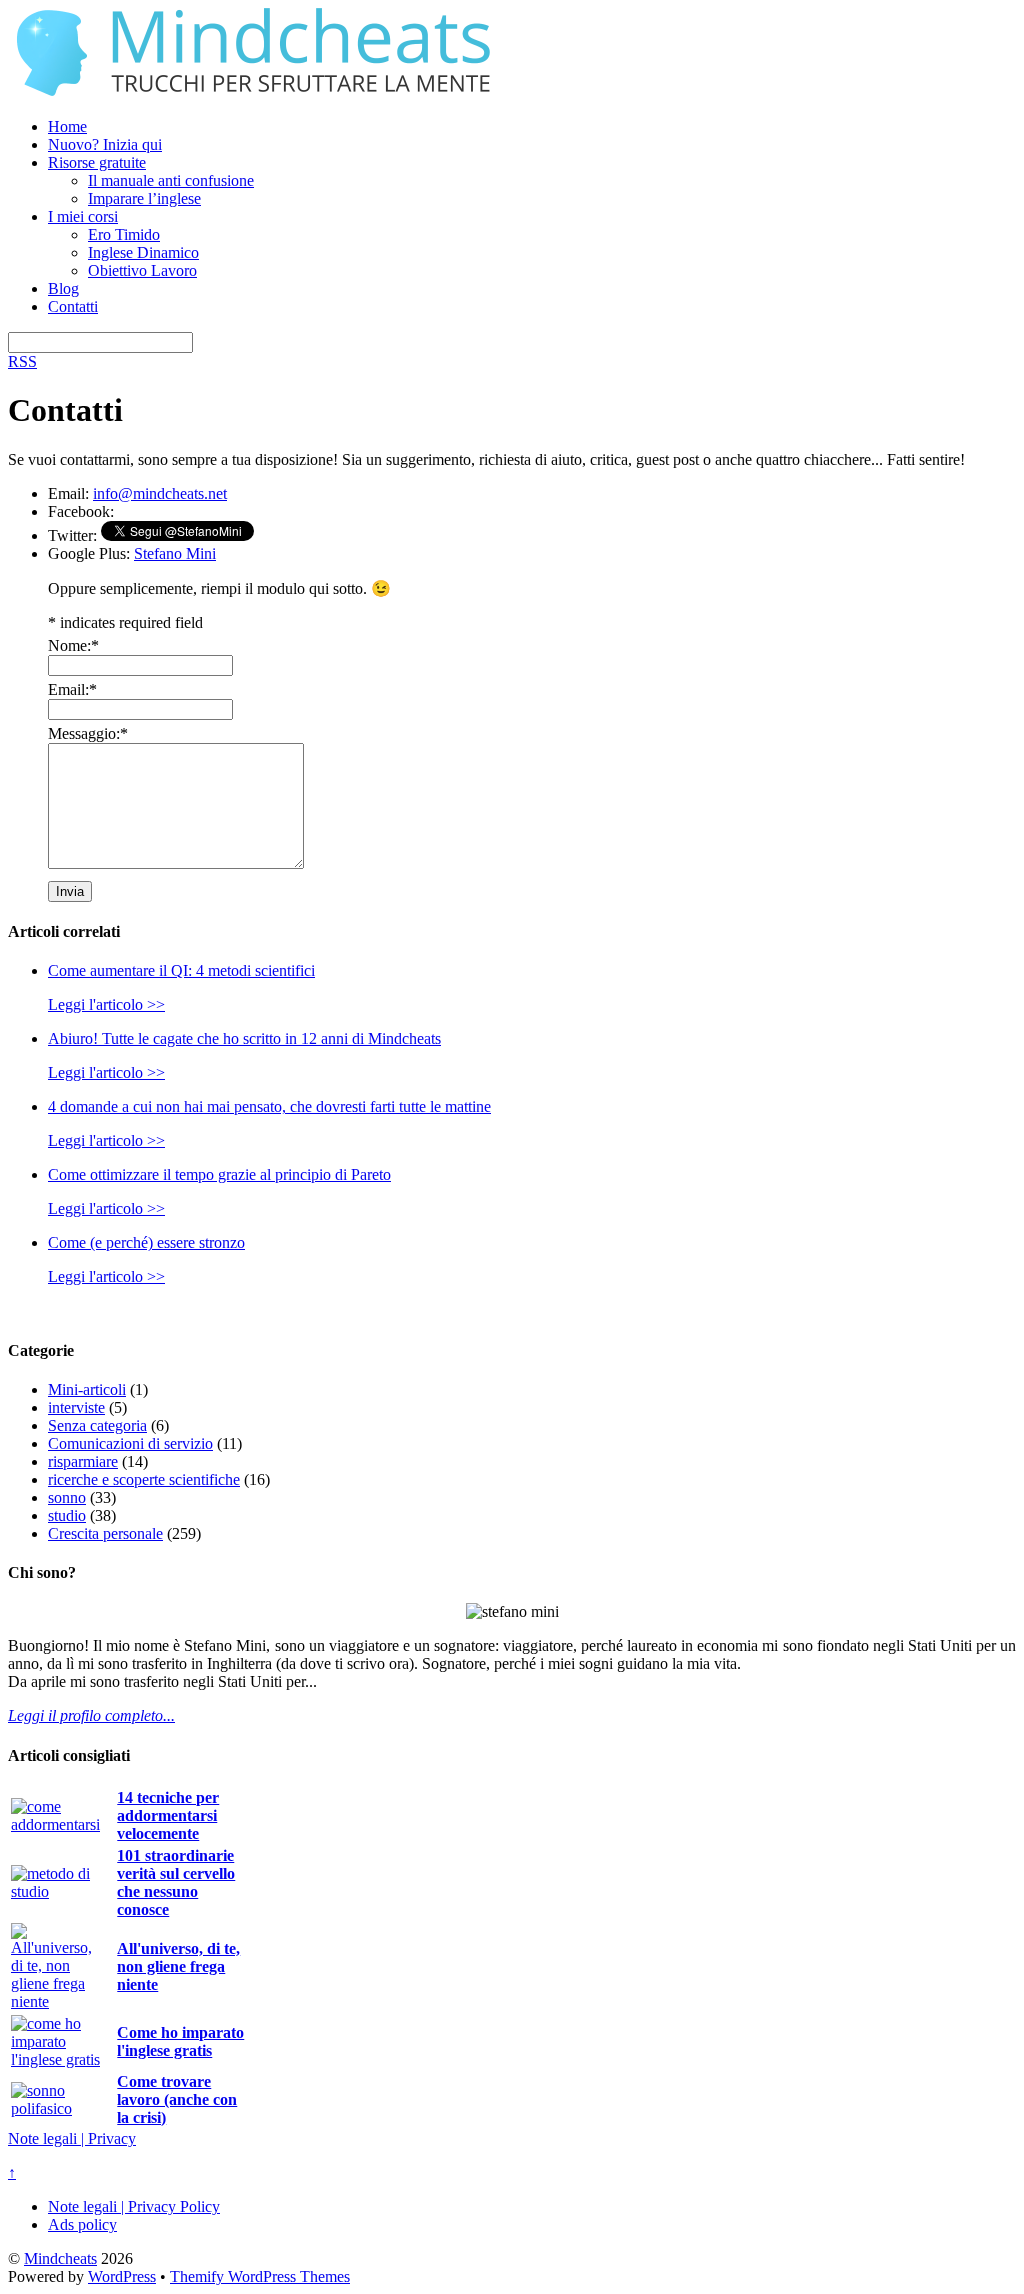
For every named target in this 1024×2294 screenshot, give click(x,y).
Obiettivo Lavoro (142, 270)
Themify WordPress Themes (260, 2276)
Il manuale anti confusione (171, 180)
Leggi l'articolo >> (106, 1004)
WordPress (122, 2276)
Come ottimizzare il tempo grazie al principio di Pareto (219, 1174)
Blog (63, 288)
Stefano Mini (175, 553)
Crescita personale (105, 1533)
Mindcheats (60, 2258)
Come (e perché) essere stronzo (146, 1242)
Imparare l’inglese (144, 198)
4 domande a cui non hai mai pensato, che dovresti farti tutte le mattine (269, 1106)
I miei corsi (83, 216)
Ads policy (82, 2224)
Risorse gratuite (97, 162)
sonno (67, 1497)
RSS (22, 361)
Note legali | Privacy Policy (134, 2206)
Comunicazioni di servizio (130, 1443)
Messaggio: (88, 733)
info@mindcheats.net (160, 493)
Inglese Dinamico (143, 252)
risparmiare (83, 1461)
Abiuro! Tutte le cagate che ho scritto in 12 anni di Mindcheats (244, 1038)
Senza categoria (97, 1425)
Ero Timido (124, 234)
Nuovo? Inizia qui (105, 144)
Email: (72, 689)
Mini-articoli (87, 1389)
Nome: (73, 645)
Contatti (73, 306)
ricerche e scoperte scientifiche (144, 1479)
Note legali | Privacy (72, 2138)
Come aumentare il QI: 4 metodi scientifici (181, 970)
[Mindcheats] (258, 92)
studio (67, 1515)
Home (67, 126)
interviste (76, 1407)
